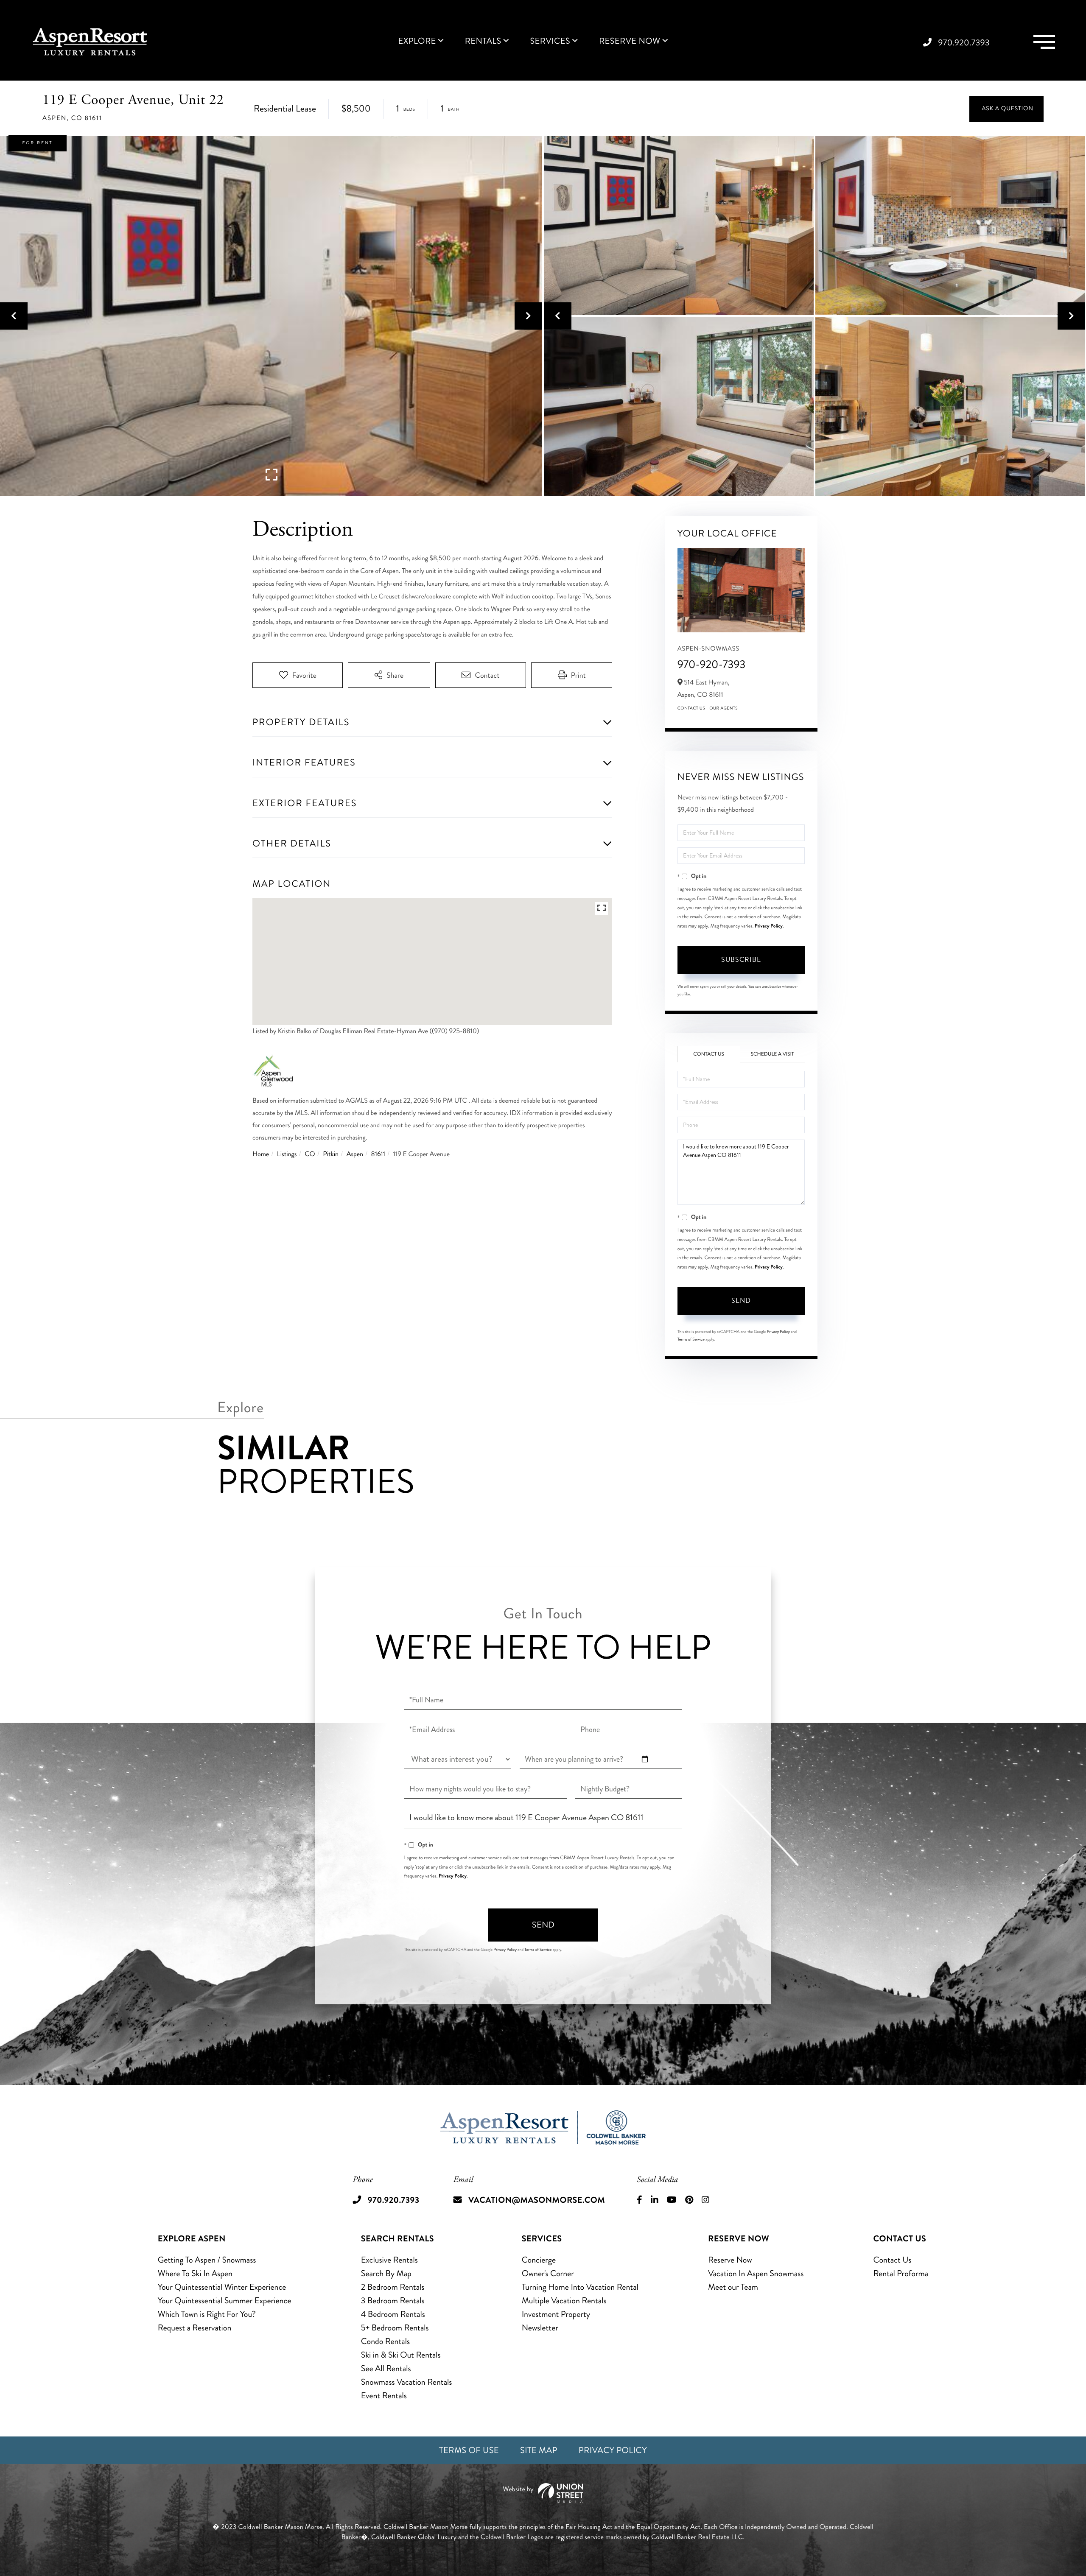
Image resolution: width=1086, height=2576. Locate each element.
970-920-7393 (712, 664)
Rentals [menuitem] (483, 41)
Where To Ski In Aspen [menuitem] (195, 2273)
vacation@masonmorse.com (537, 2200)
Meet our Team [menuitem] (733, 2287)
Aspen (355, 1154)
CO (310, 1154)
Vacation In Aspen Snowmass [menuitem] (756, 2273)
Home (261, 1154)
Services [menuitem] (550, 41)
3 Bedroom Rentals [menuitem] (393, 2301)
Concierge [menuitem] (539, 2260)
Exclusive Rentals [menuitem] (389, 2260)
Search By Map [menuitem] (386, 2273)
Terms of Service (691, 1339)
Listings (287, 1154)
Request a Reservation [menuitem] (195, 2328)
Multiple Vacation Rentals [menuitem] (564, 2301)
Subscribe (741, 960)
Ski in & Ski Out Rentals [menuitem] (401, 2355)
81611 (378, 1154)
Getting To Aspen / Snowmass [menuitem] (207, 2260)
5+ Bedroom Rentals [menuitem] (395, 2328)
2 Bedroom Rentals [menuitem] (393, 2287)
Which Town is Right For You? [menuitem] (207, 2314)
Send (741, 1301)
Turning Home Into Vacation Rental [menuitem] (580, 2287)
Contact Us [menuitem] (893, 2260)
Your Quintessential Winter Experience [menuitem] (222, 2287)
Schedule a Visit (773, 1054)
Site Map (539, 2450)
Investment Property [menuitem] (556, 2314)
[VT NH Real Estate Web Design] (543, 2493)
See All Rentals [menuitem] (386, 2368)
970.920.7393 (964, 43)
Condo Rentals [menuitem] (385, 2341)
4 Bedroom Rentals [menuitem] (393, 2314)
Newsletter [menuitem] (540, 2328)
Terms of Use (469, 2450)
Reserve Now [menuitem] (630, 41)
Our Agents (724, 708)
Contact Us (691, 708)
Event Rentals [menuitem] (384, 2396)
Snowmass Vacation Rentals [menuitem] (407, 2382)
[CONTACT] (1006, 109)
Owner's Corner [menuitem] (548, 2273)
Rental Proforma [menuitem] (901, 2273)
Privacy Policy (769, 926)
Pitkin (331, 1154)
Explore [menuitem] (417, 41)
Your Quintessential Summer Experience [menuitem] (225, 2301)
